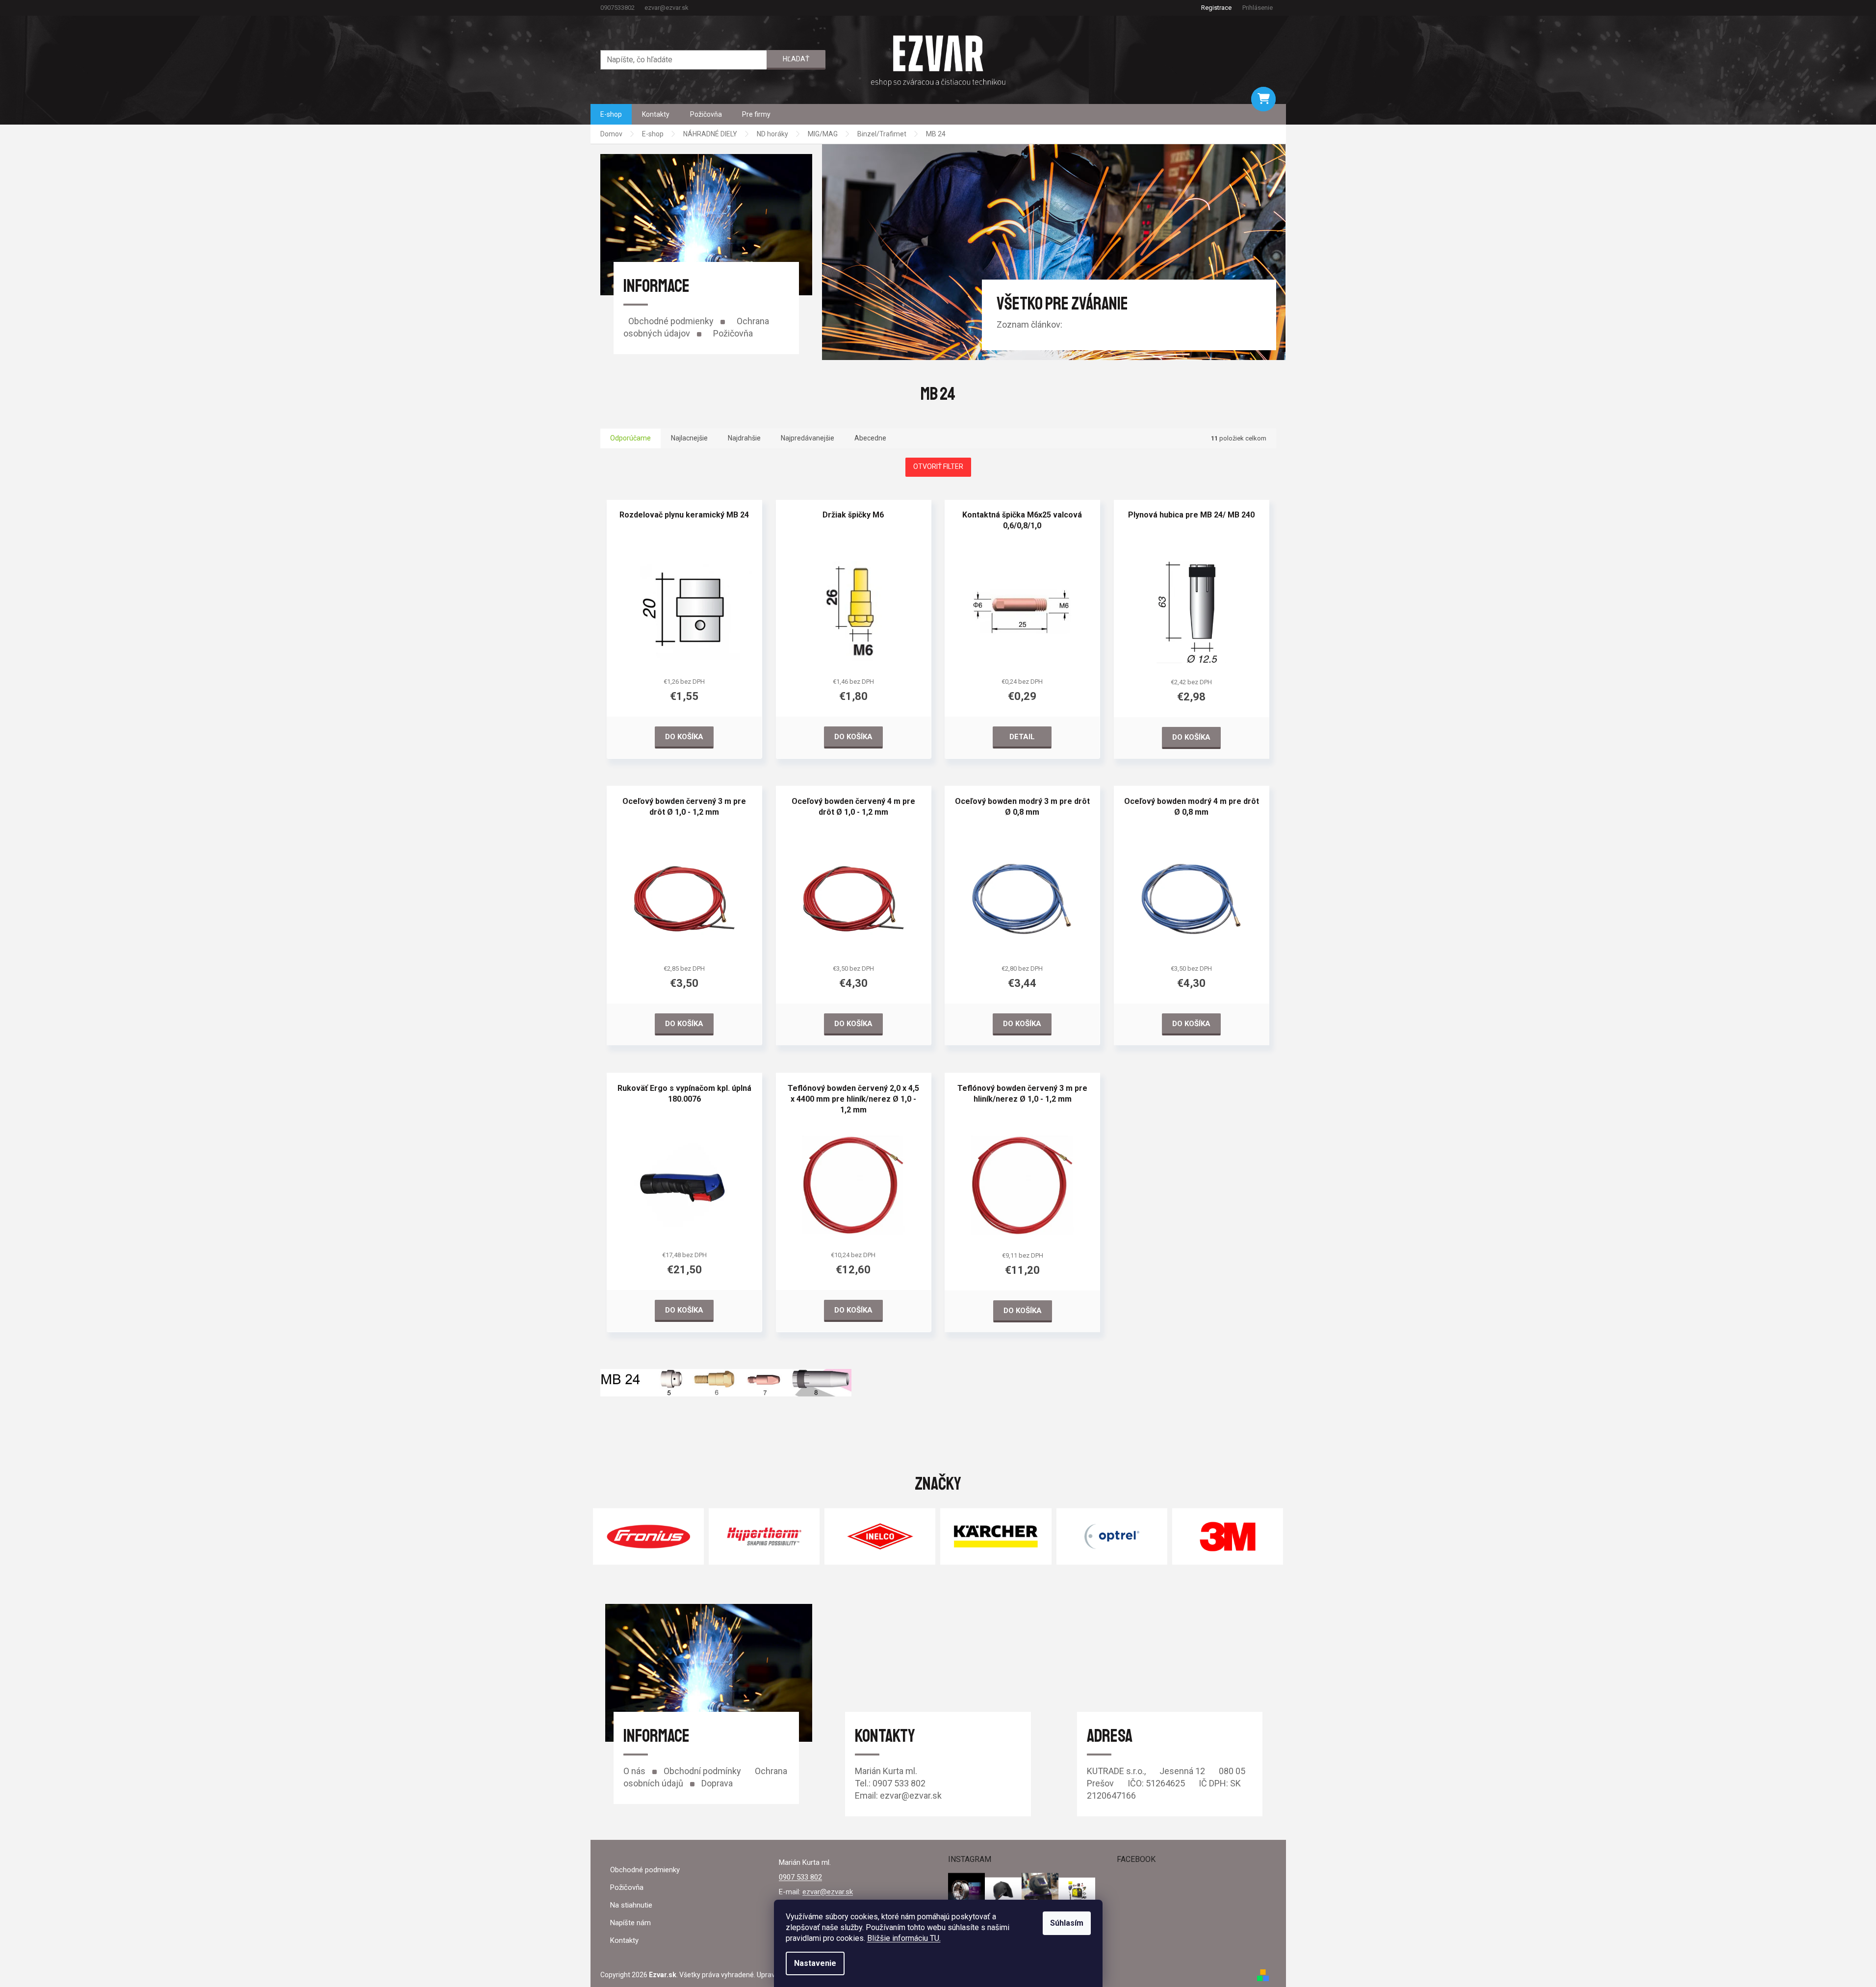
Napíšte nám (630, 1923)
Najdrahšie (744, 438)
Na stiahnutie (631, 1905)
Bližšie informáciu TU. (904, 1938)
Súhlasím (1067, 1923)
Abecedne (870, 438)
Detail (1022, 737)
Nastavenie (815, 1963)
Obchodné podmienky (671, 321)
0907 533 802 (800, 1877)
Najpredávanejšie (808, 438)
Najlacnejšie (689, 438)
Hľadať (796, 59)
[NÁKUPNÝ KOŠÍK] (1263, 99)
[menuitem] (611, 114)
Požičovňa (733, 333)
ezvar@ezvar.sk (828, 1892)
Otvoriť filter (938, 466)
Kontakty (624, 1940)
